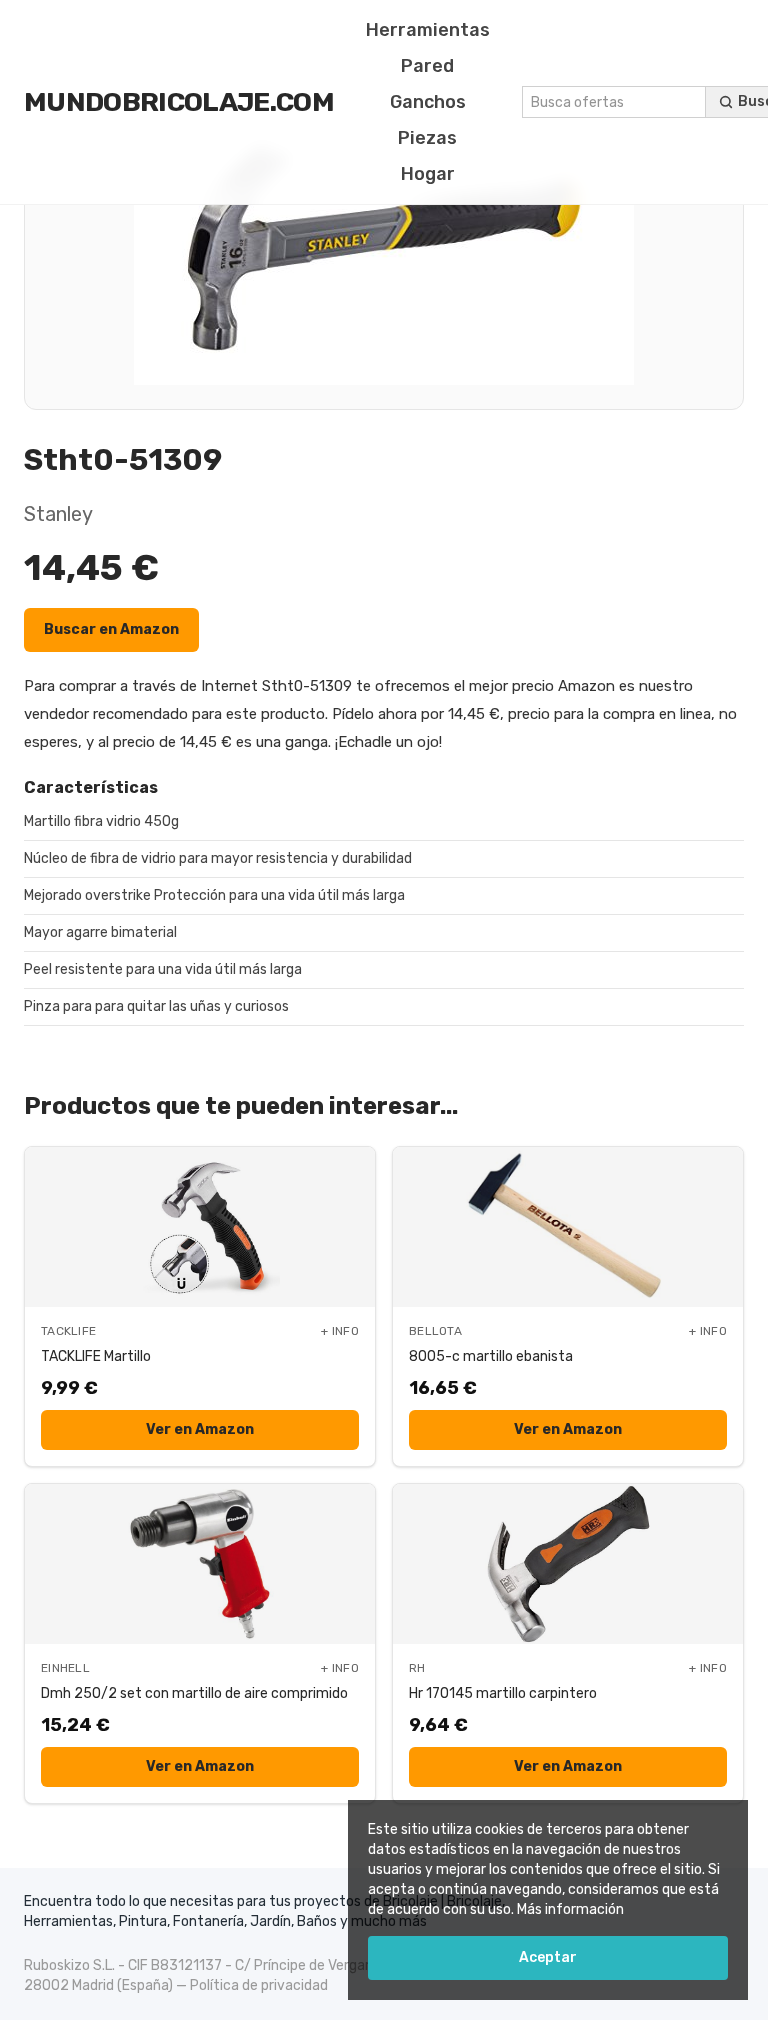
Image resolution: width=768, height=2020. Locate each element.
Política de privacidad (259, 1985)
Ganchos (428, 102)
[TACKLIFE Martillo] (200, 1227)
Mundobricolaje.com (179, 102)
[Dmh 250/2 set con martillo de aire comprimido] (200, 1564)
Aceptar (548, 1957)
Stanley (58, 514)
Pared (427, 66)
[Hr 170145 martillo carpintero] (568, 1564)
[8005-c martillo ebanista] (568, 1227)
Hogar (428, 174)
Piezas (427, 138)
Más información (570, 1909)
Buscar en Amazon (111, 629)
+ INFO (340, 1331)
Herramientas (428, 30)
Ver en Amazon (200, 1429)
